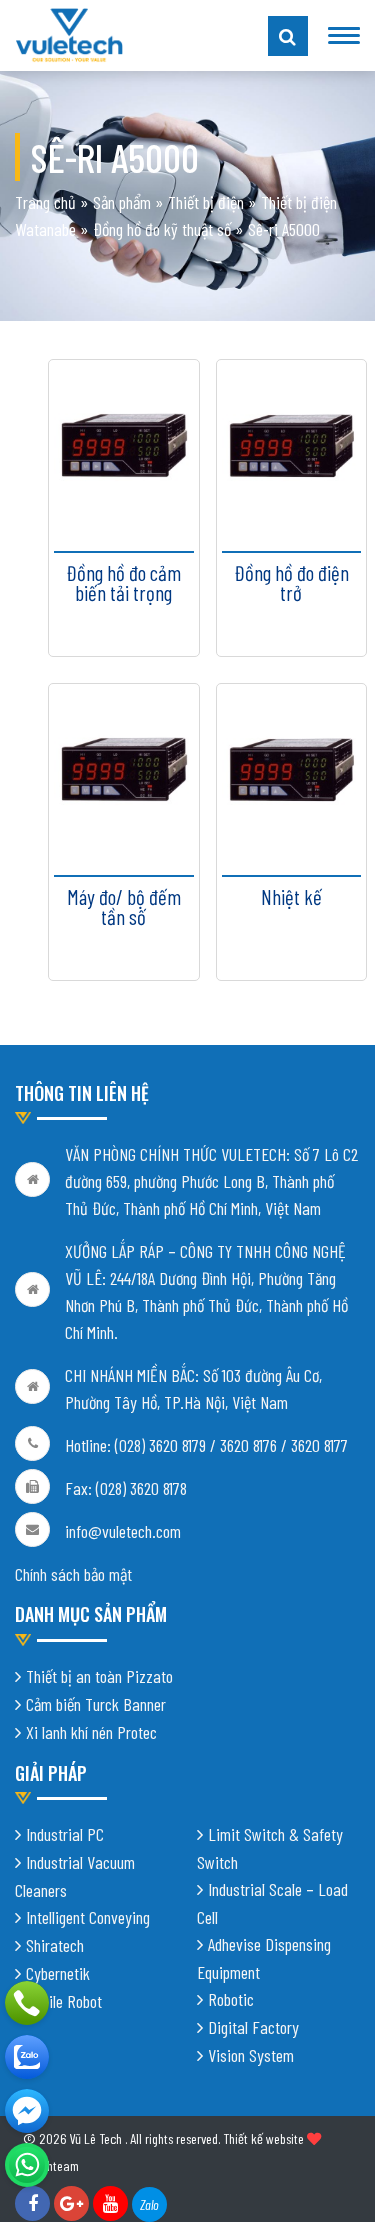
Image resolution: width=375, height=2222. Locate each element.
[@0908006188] (27, 2165)
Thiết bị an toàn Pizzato (99, 1676)
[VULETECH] (27, 2057)
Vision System (251, 2055)
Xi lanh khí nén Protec (91, 1732)
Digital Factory (253, 2027)
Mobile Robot (64, 2001)
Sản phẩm (122, 202)
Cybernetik (58, 1973)
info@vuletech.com (123, 1531)
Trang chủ (45, 202)
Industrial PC (65, 1834)
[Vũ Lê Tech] (69, 33)
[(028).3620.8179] (27, 2003)
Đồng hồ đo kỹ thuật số (162, 229)
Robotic (231, 1999)
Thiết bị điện (206, 202)
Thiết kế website (263, 2138)
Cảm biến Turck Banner (96, 1704)
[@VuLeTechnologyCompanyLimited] (27, 2111)
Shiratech (55, 1945)
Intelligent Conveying (88, 1917)
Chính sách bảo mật (73, 1574)
